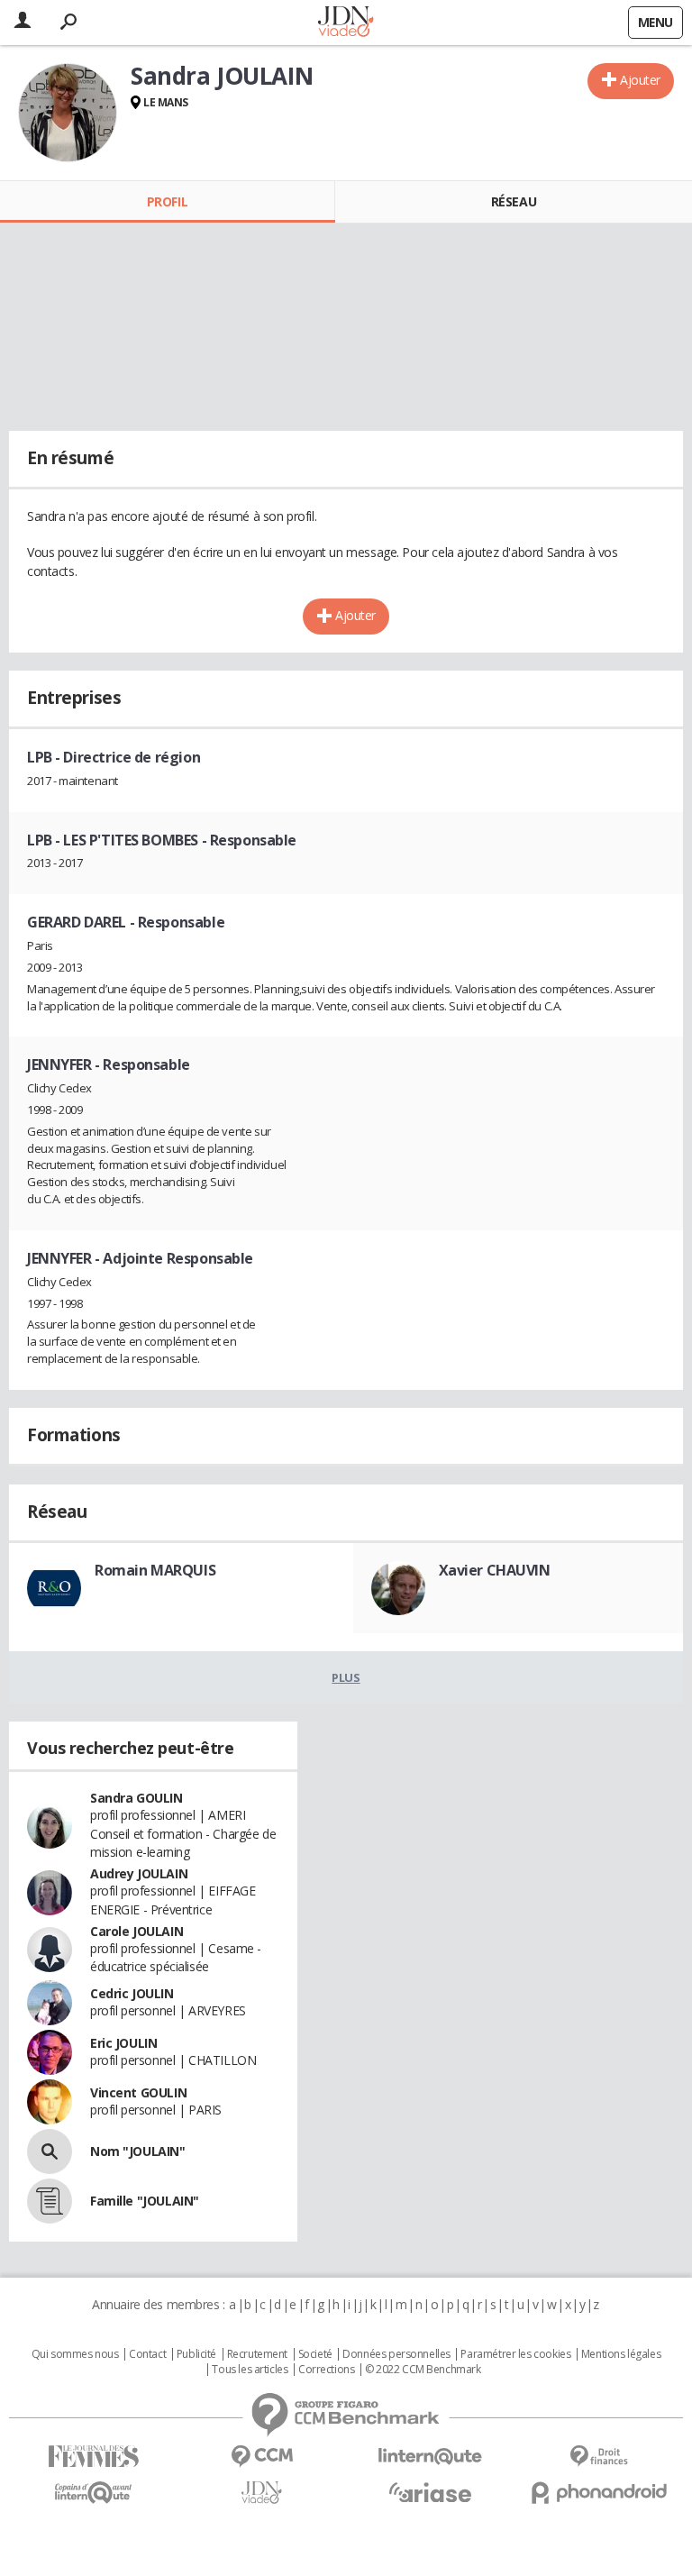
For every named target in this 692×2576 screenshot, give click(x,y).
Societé (315, 2354)
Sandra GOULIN (137, 1798)
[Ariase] (430, 2492)
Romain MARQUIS (155, 1570)
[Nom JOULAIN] (50, 2151)
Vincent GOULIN (138, 2092)
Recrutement (257, 2354)
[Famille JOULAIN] (50, 2201)
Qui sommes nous (75, 2354)
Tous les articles (250, 2370)
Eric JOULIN (123, 2043)
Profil (167, 201)
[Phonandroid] (599, 2493)
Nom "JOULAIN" (138, 2151)
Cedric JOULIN (132, 1993)
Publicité (196, 2354)
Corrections (326, 2370)
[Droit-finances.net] (599, 2457)
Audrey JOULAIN (139, 1873)
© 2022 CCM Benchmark (423, 2370)
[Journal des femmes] (93, 2457)
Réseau (514, 201)
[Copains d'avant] (93, 2493)
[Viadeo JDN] (262, 2493)
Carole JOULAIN (137, 1931)
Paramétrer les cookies (515, 2354)
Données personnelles (396, 2354)
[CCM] (262, 2457)
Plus (346, 1677)
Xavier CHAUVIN (495, 1570)
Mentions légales (621, 2354)
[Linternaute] (430, 2457)
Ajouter (640, 80)
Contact (147, 2354)
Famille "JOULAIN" (145, 2201)
